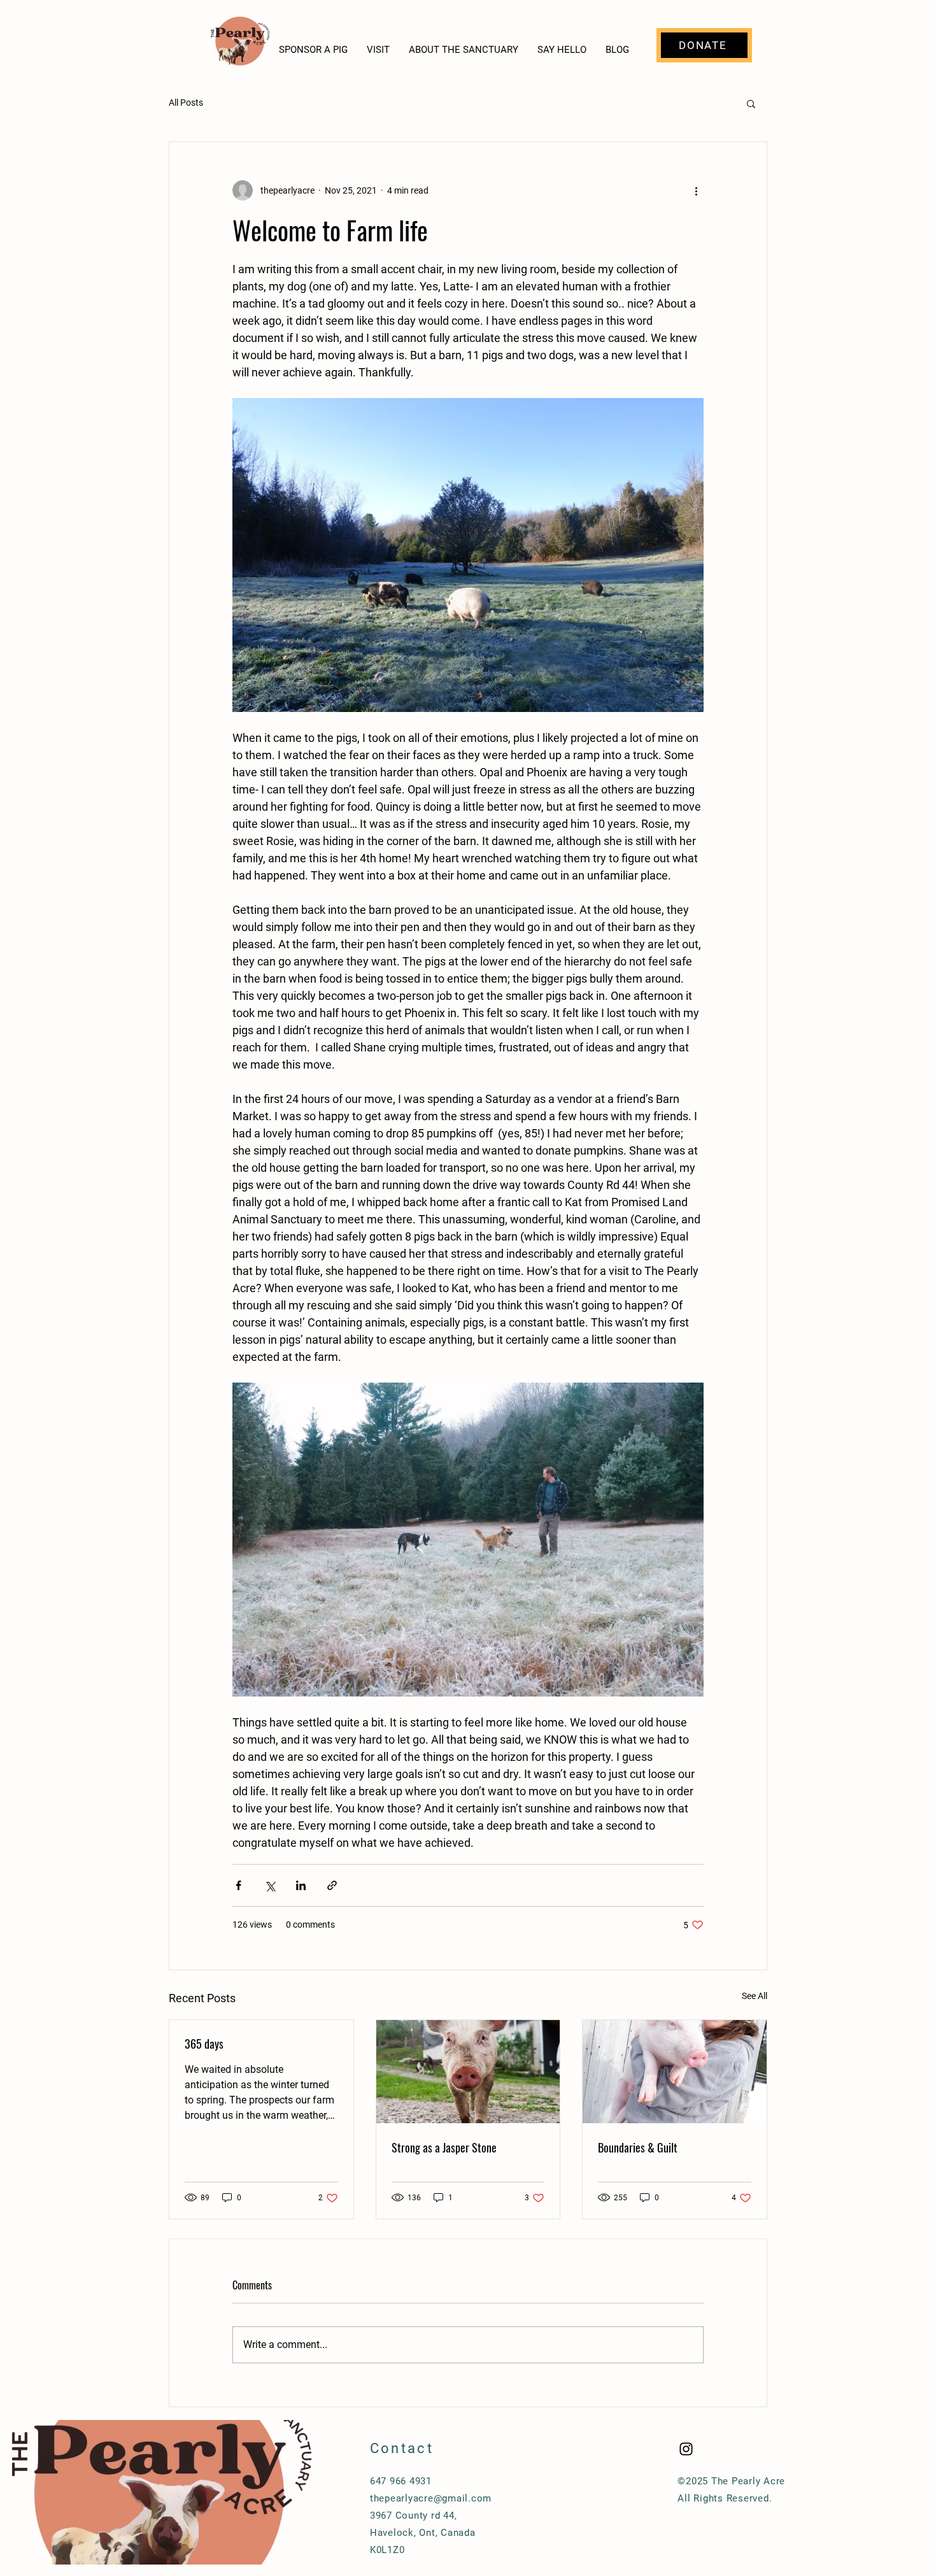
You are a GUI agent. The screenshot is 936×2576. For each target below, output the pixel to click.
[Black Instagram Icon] (686, 2449)
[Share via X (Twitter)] (270, 1885)
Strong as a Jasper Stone (444, 2147)
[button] (751, 103)
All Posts (186, 103)
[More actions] (696, 190)
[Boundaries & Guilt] (675, 2072)
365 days (204, 2044)
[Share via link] (332, 1885)
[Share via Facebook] (238, 1885)
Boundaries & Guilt (638, 2147)
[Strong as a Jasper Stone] (468, 2072)
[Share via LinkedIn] (301, 1885)
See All (755, 1996)
